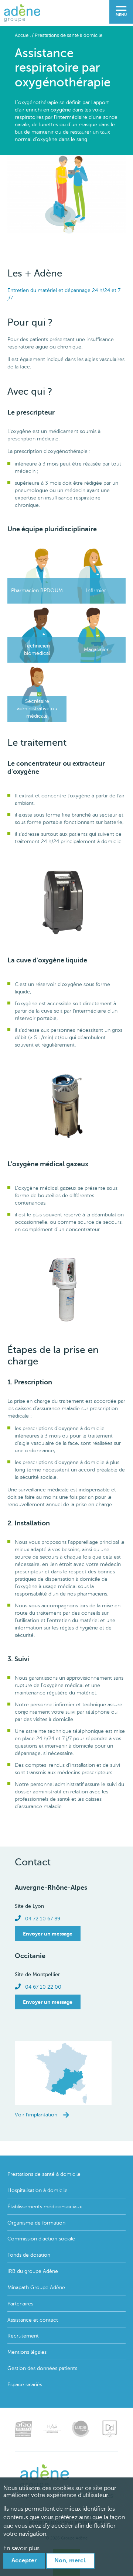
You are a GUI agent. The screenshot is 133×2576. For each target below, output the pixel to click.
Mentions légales (27, 2352)
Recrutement (23, 2336)
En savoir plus (21, 2548)
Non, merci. (70, 2560)
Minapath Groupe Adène (36, 2288)
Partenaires (20, 2304)
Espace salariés (25, 2385)
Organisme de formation (36, 2223)
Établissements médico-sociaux (45, 2207)
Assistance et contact (33, 2320)
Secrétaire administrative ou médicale (37, 709)
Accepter (24, 2560)
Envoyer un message (48, 1934)
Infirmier (96, 590)
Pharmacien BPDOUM (37, 590)
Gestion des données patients (42, 2368)
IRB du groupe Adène (33, 2271)
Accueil (23, 35)
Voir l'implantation (36, 2115)
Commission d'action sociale (41, 2239)
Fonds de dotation (29, 2255)
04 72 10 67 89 (43, 1919)
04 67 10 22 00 (43, 1987)
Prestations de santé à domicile (69, 35)
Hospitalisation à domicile (37, 2190)
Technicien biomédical (37, 650)
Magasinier (96, 650)
